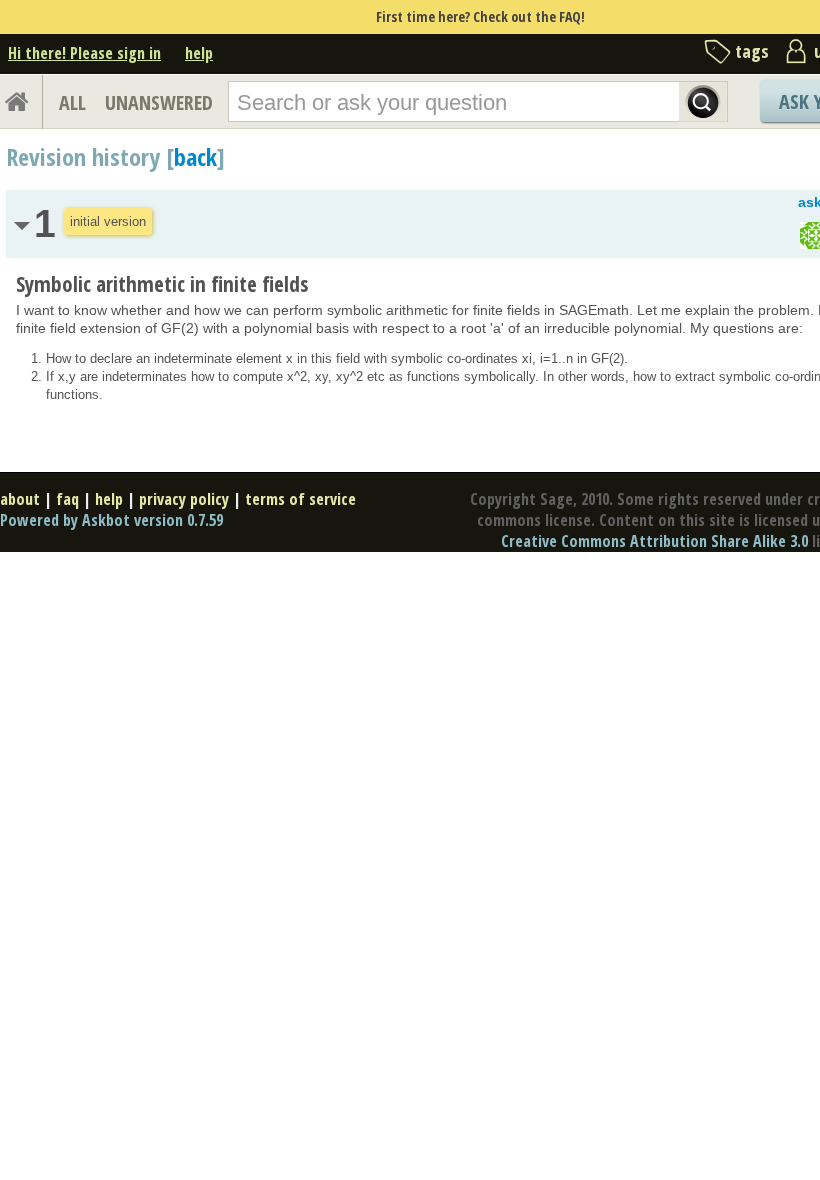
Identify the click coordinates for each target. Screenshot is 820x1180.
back (195, 156)
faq (67, 499)
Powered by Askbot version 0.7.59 (111, 520)
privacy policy (184, 499)
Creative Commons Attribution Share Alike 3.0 (654, 541)
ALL (72, 102)
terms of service (300, 499)
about (20, 499)
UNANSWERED (159, 102)
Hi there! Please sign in (84, 53)
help (199, 53)
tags (752, 51)
